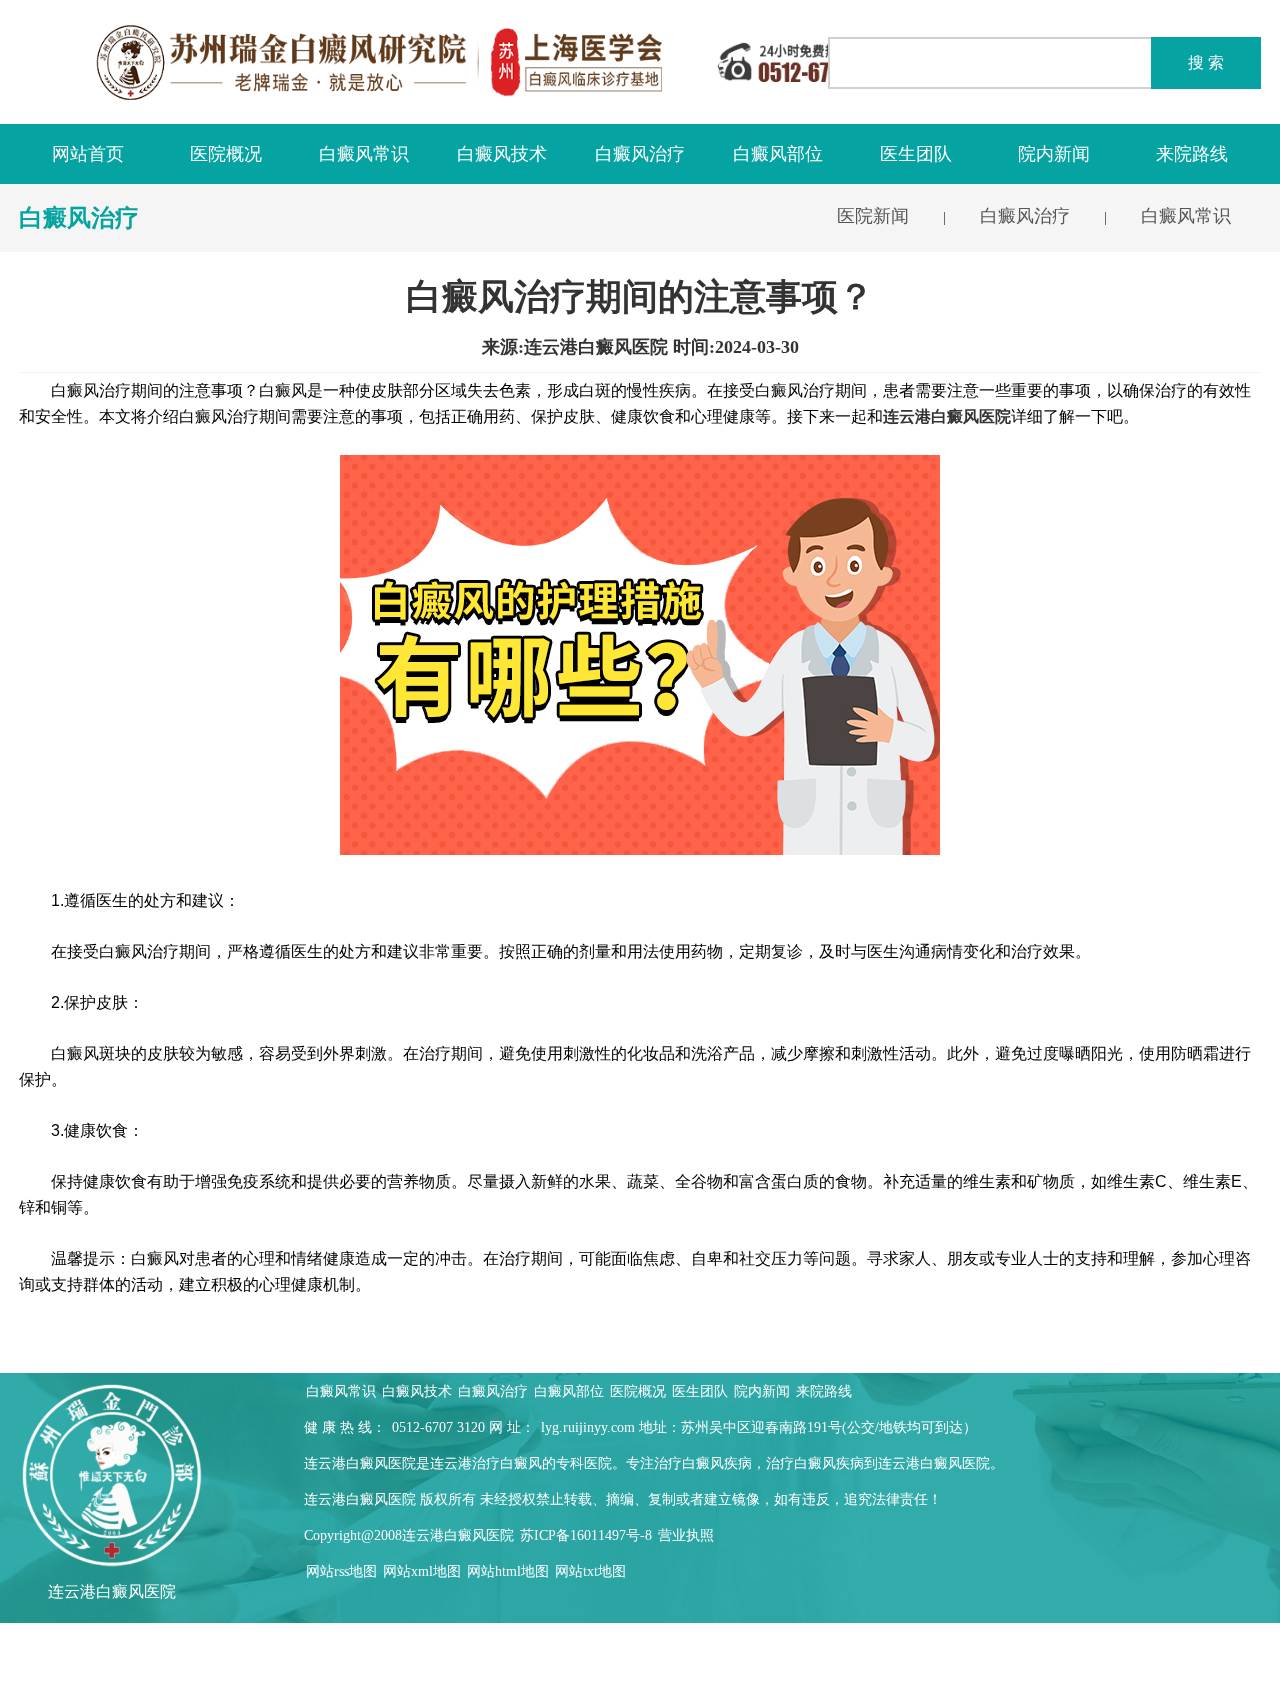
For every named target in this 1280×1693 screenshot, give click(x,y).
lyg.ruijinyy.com (588, 1427)
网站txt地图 (590, 1571)
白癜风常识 (364, 154)
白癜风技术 (502, 154)
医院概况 (226, 154)
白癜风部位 (778, 154)
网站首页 (88, 154)
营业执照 (686, 1535)
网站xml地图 (422, 1571)
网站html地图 (508, 1571)
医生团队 (916, 154)
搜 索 (1206, 62)
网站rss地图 (341, 1571)
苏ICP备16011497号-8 (586, 1535)
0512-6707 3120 (438, 1427)
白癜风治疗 (640, 154)
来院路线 (1192, 154)
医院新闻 (873, 216)
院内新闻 (1054, 154)
